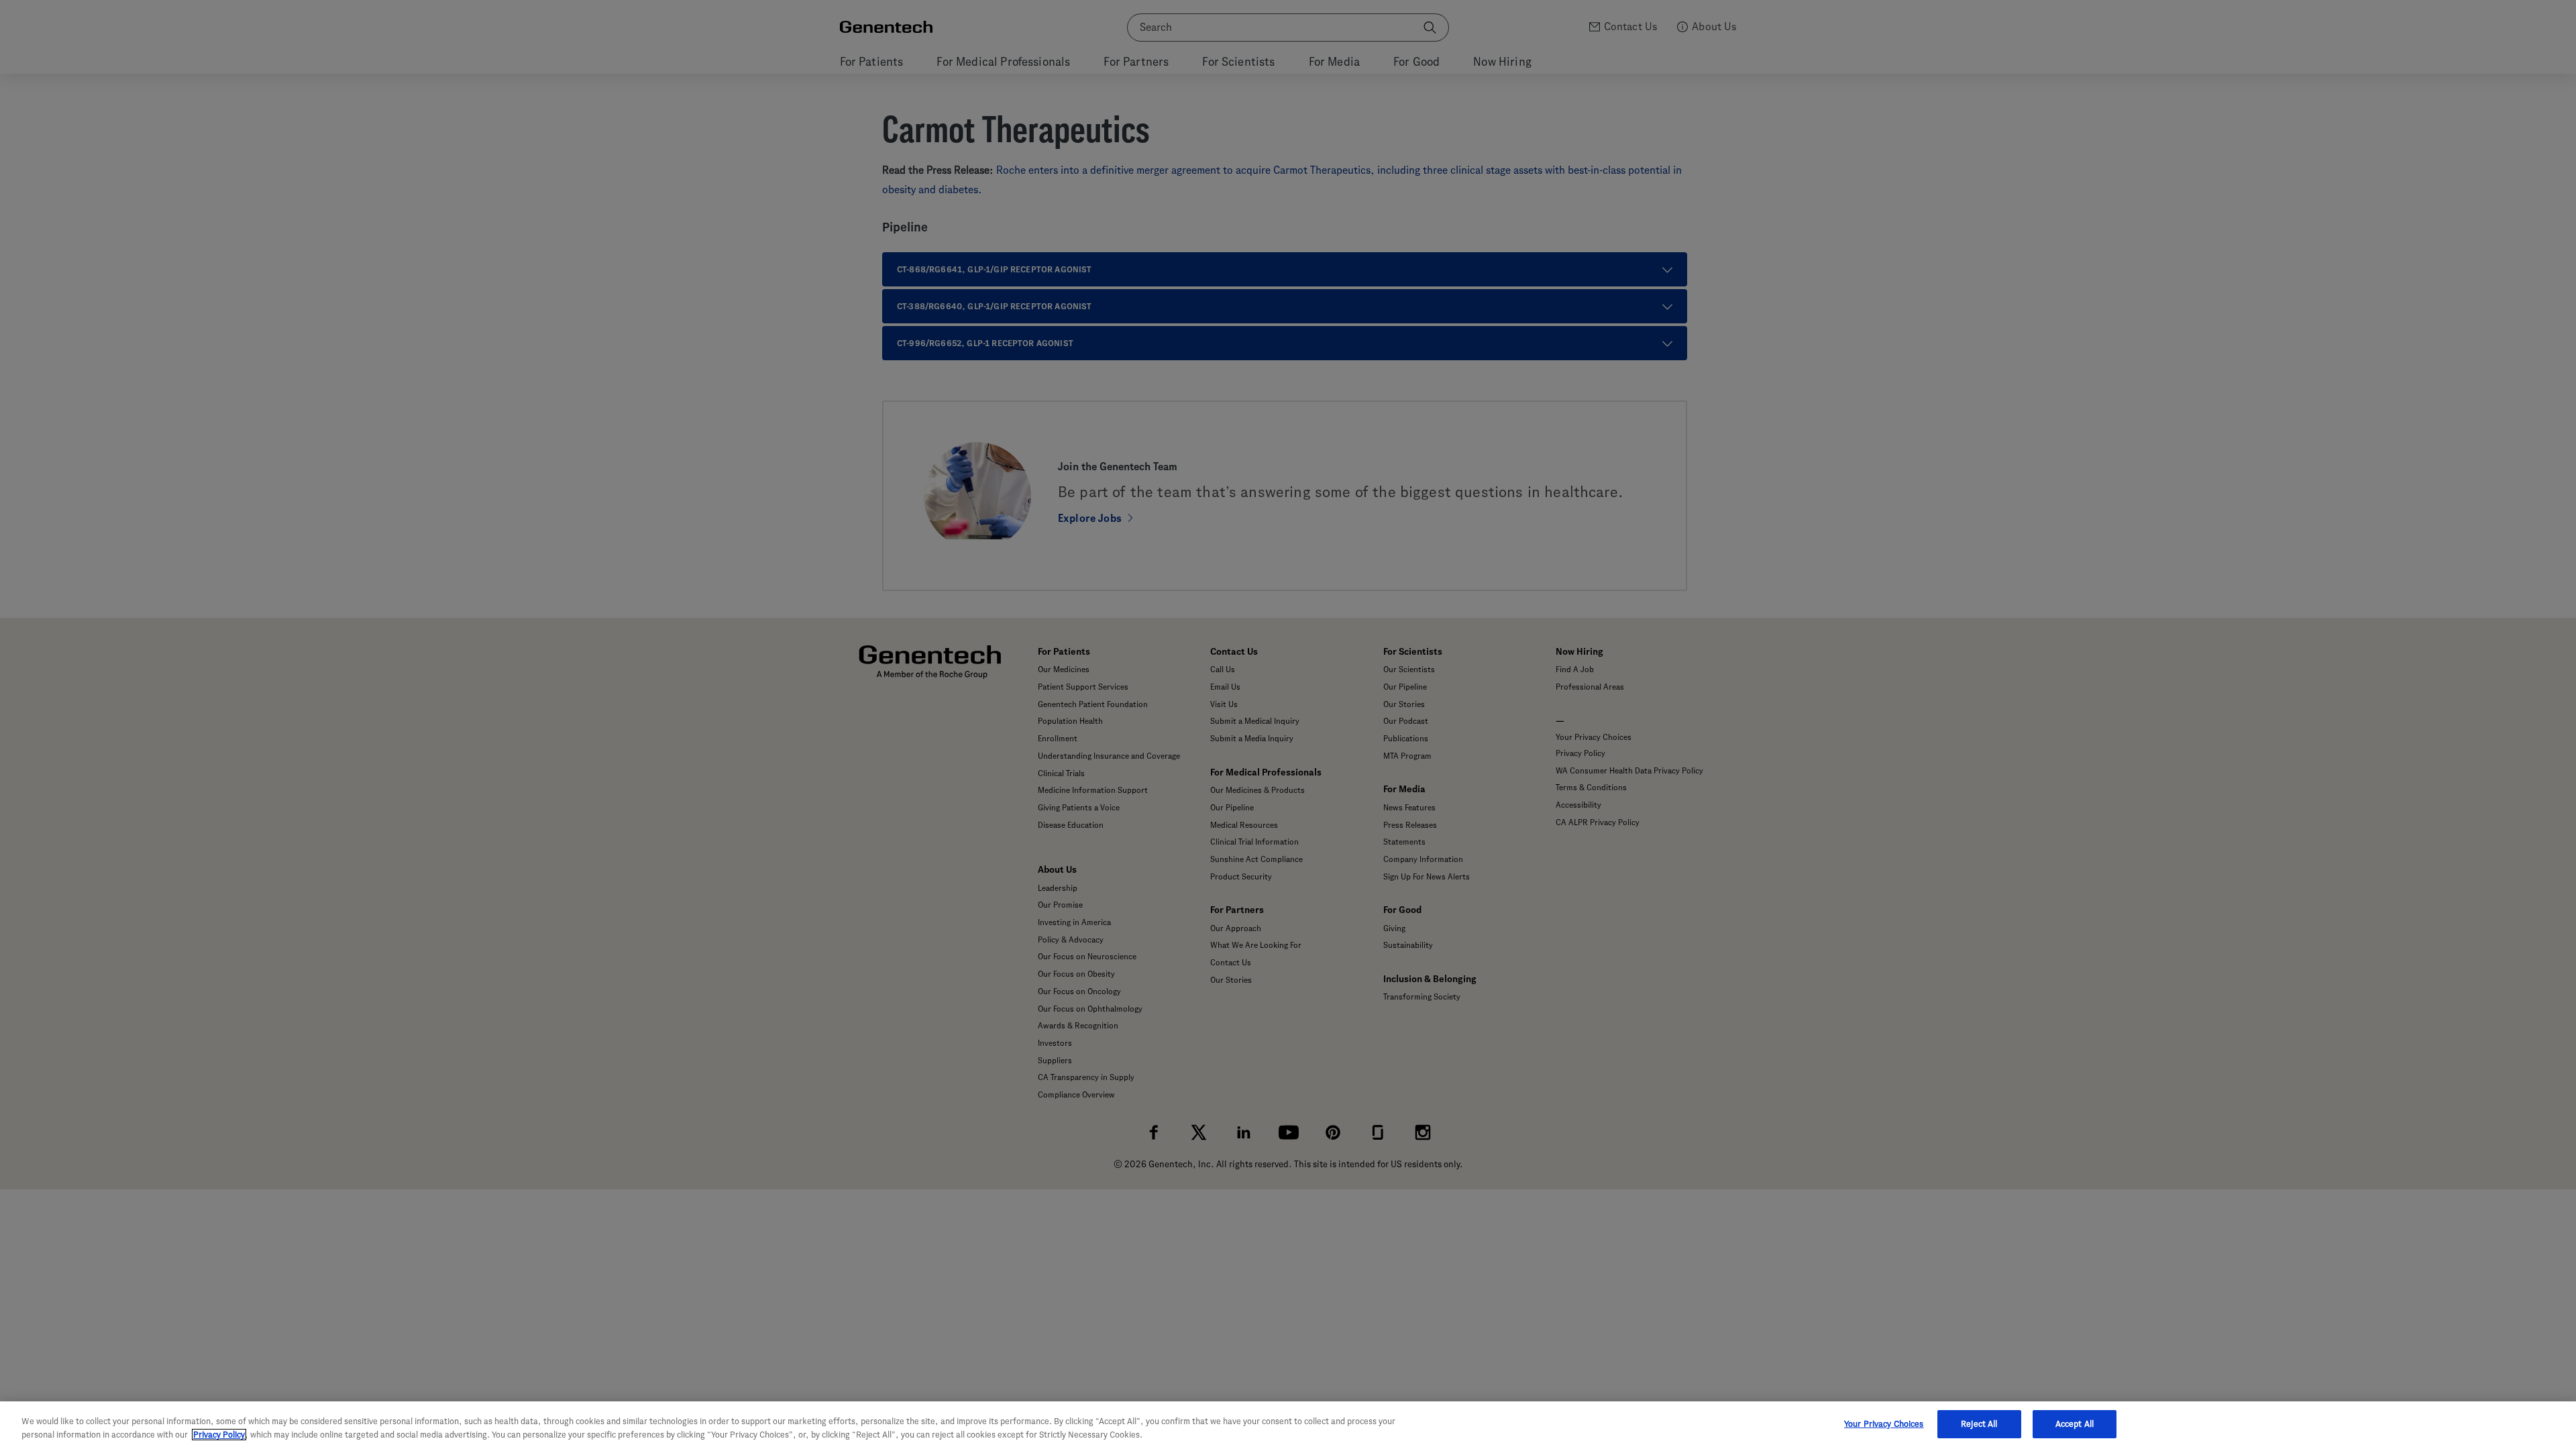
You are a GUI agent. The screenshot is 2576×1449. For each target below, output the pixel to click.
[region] (1288, 1425)
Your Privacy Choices (1884, 1424)
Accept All (2075, 1424)
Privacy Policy (219, 1435)
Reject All (1979, 1424)
